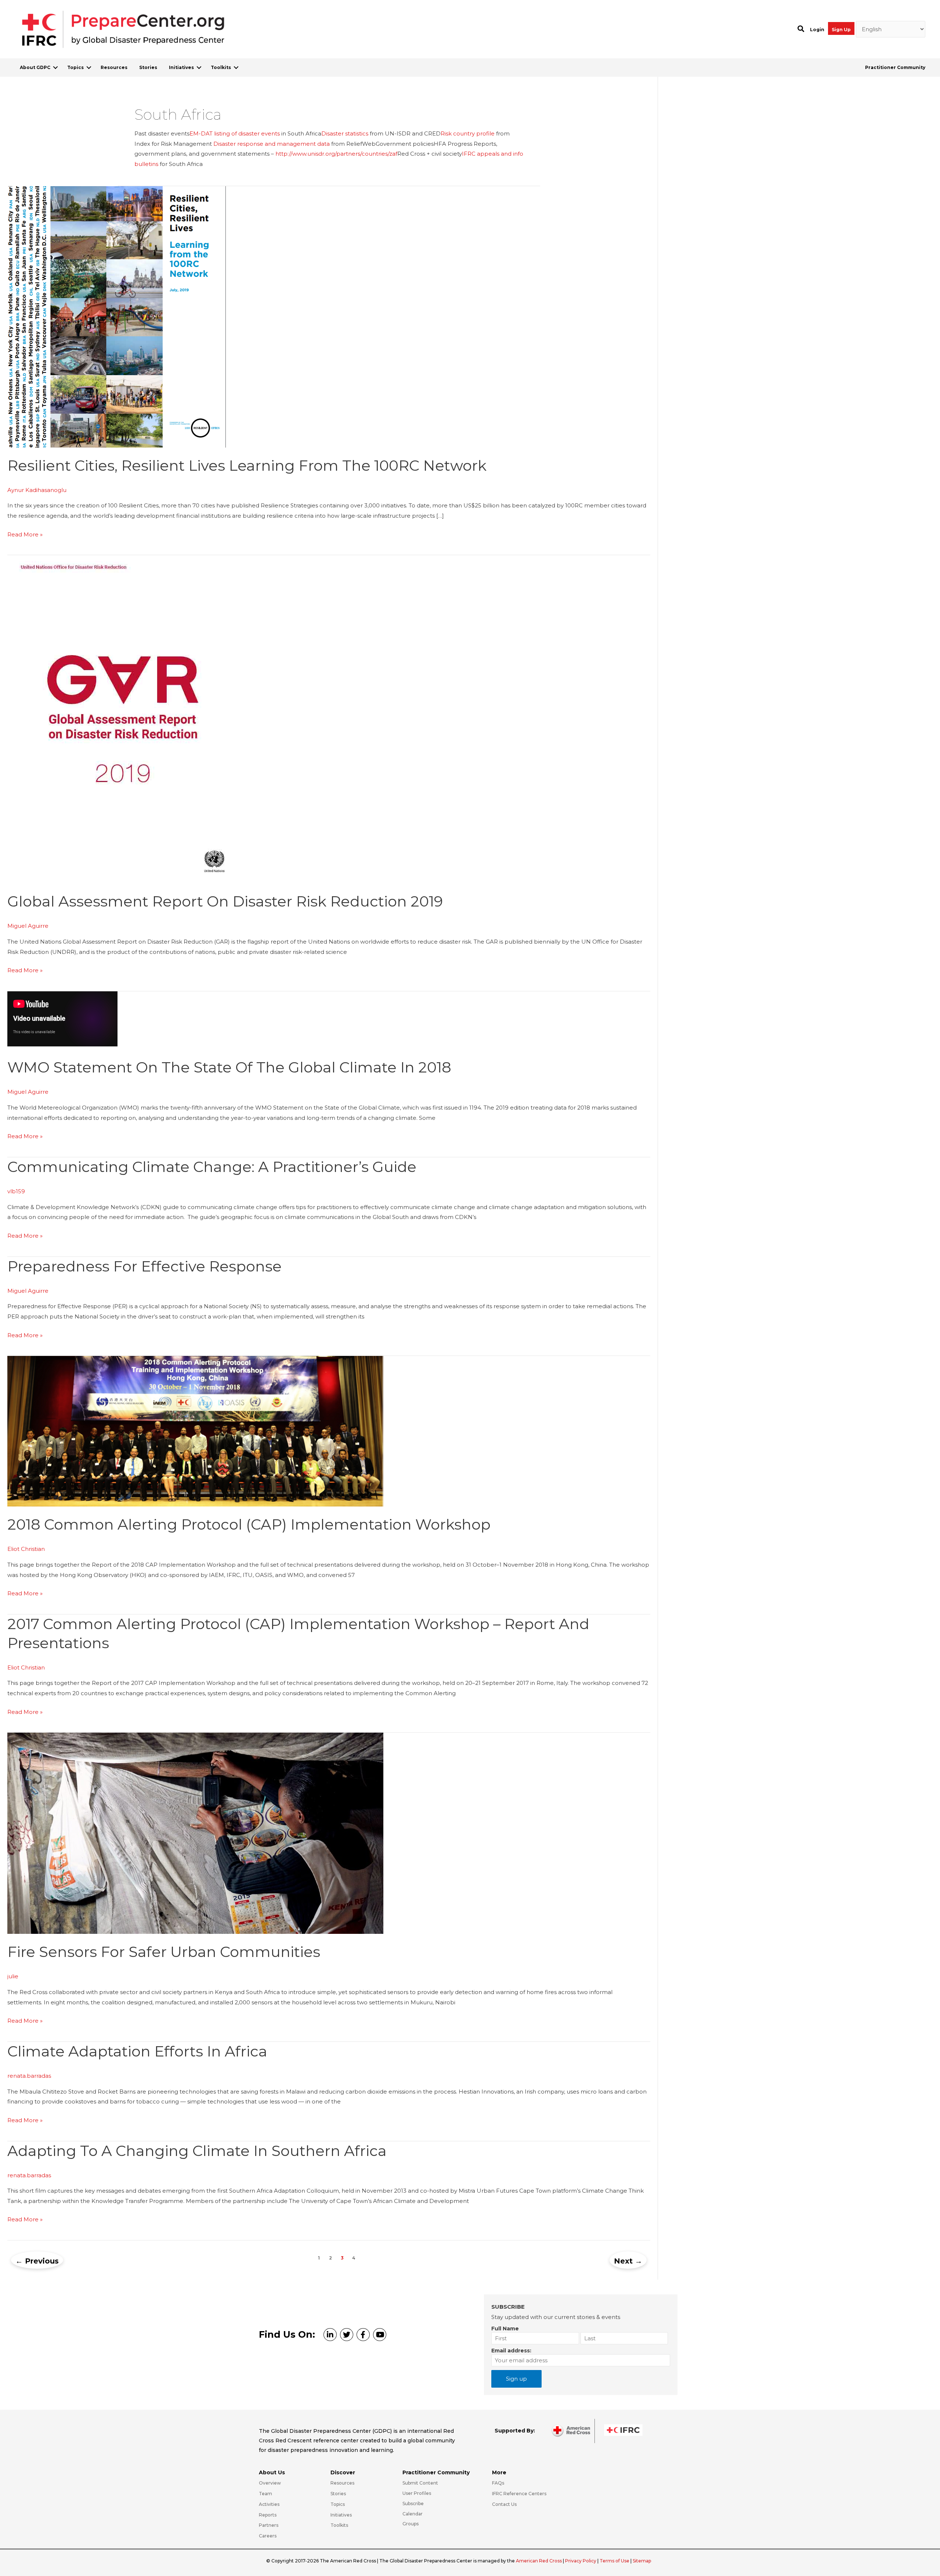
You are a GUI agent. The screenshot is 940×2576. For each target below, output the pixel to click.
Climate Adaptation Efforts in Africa (137, 2051)
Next (628, 2261)
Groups (411, 2524)
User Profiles (417, 2493)
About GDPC (35, 67)
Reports (268, 2515)
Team (265, 2494)
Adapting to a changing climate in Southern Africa (197, 2151)
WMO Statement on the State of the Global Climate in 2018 (229, 1067)
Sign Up (841, 30)
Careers (268, 2536)
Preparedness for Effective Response (144, 1266)
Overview (270, 2483)
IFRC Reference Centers (519, 2494)
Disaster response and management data (272, 144)
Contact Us (504, 2504)
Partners (269, 2525)
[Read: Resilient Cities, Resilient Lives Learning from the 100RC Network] (117, 316)
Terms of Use (614, 2561)
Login (817, 30)
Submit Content (420, 2483)
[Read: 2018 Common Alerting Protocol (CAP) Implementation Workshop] (195, 1431)
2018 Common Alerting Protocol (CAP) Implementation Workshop (249, 1524)
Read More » (25, 535)
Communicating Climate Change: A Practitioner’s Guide (212, 1167)
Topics (75, 67)
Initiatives (181, 67)
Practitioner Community (895, 67)
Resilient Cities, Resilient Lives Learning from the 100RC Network (247, 465)
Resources (114, 67)
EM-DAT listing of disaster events (235, 133)
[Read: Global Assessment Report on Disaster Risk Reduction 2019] (122, 719)
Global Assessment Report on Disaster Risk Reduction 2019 (225, 901)
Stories (148, 67)
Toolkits (221, 67)
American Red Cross (539, 2561)
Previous (37, 2261)
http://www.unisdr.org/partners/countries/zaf (336, 154)
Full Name (505, 2329)
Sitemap (642, 2561)
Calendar (413, 2514)
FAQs (498, 2483)
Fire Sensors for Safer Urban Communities (164, 1952)
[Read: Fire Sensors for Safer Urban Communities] (195, 1833)
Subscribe (413, 2503)
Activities (269, 2504)
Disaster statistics (345, 133)
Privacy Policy (581, 2561)
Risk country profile (468, 133)
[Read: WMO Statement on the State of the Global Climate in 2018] (62, 1044)
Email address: (511, 2351)
